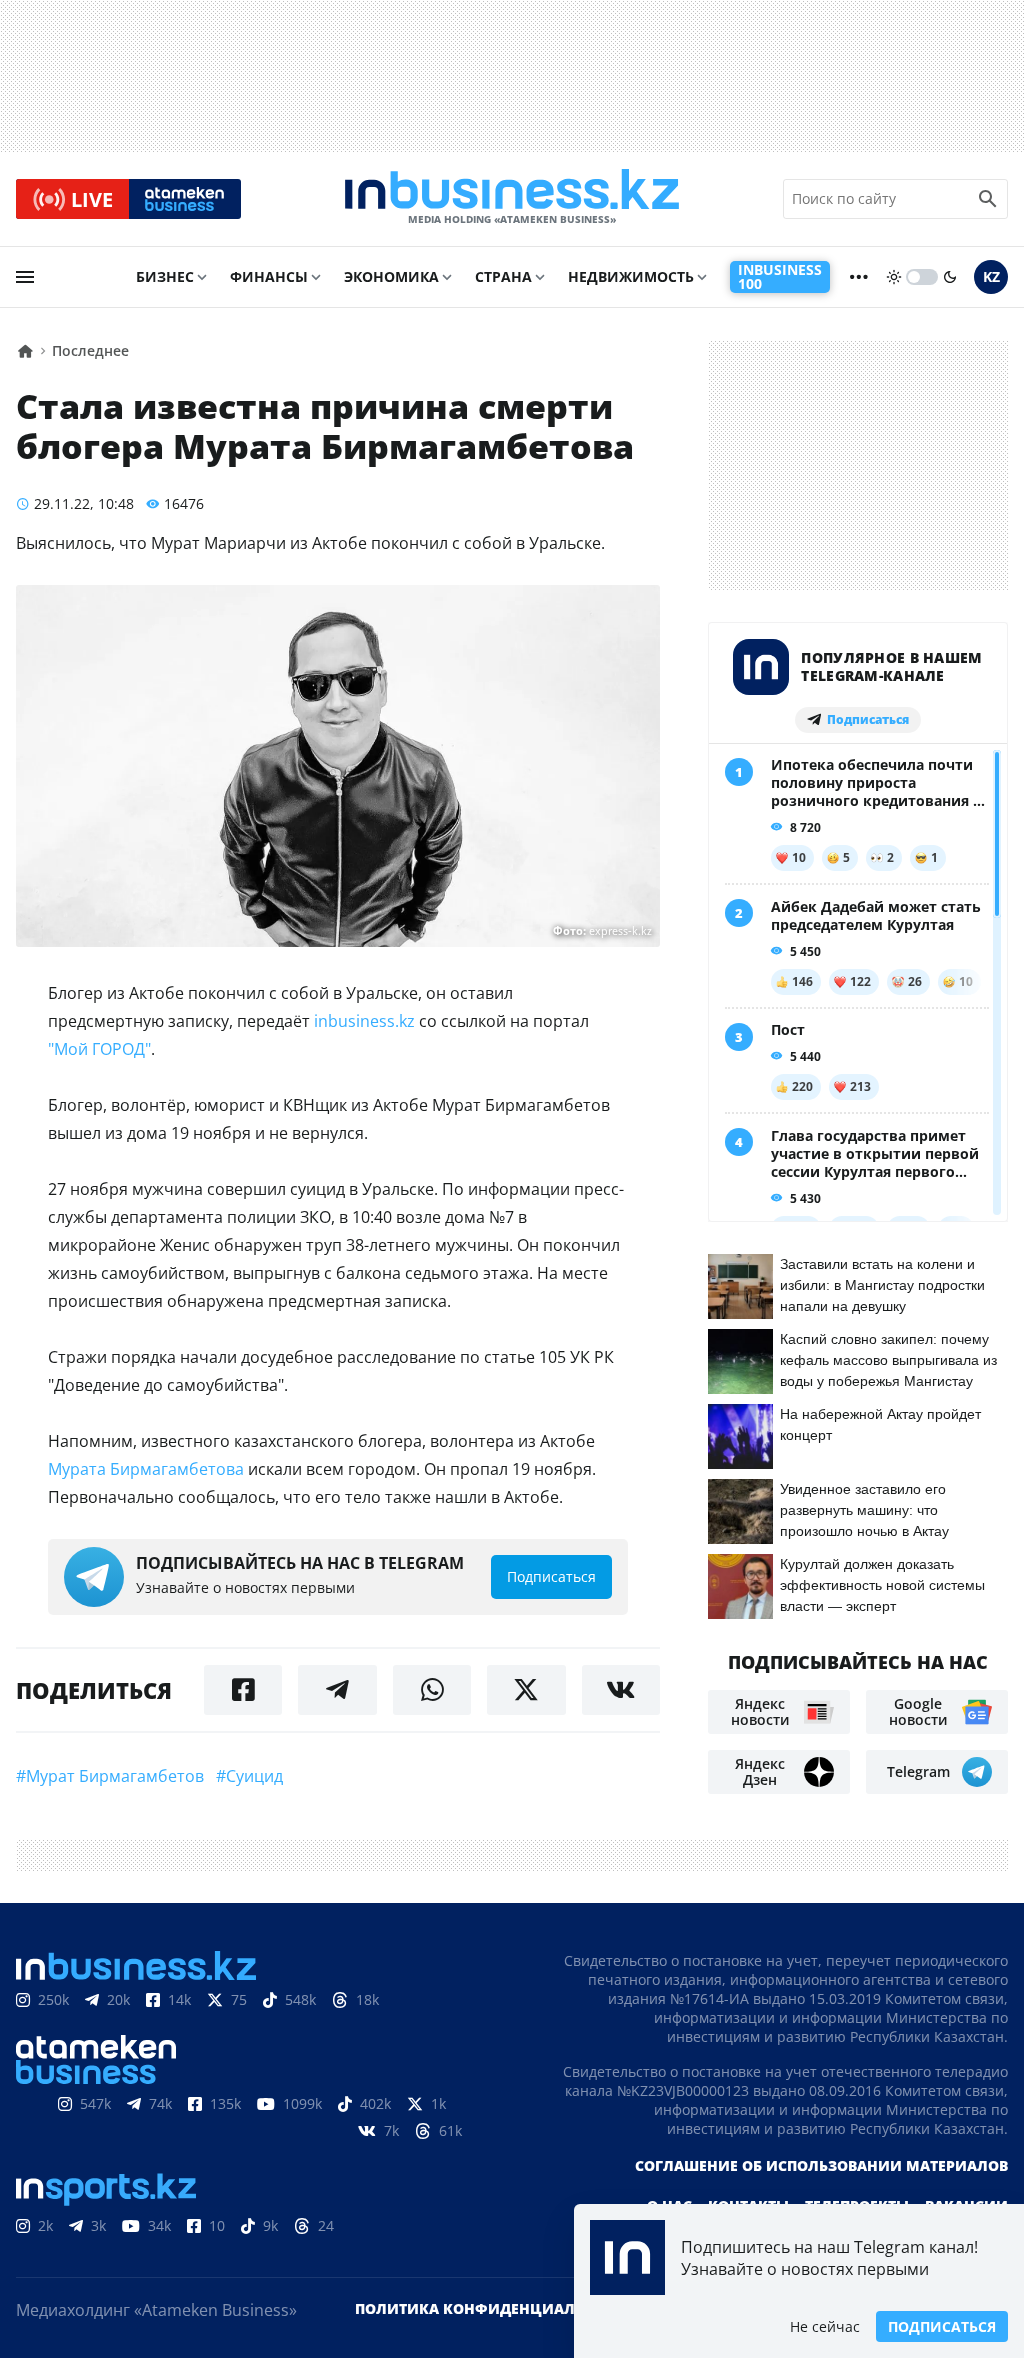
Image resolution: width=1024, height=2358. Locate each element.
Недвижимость (631, 276)
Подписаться (942, 2326)
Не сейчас (825, 2326)
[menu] (25, 277)
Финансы (269, 276)
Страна (503, 276)
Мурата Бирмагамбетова (146, 1469)
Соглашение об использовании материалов (821, 2165)
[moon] (950, 277)
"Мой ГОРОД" (99, 1049)
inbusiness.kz (366, 1021)
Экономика (391, 276)
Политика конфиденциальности (495, 2308)
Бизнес (165, 276)
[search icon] (988, 199)
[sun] (894, 277)
